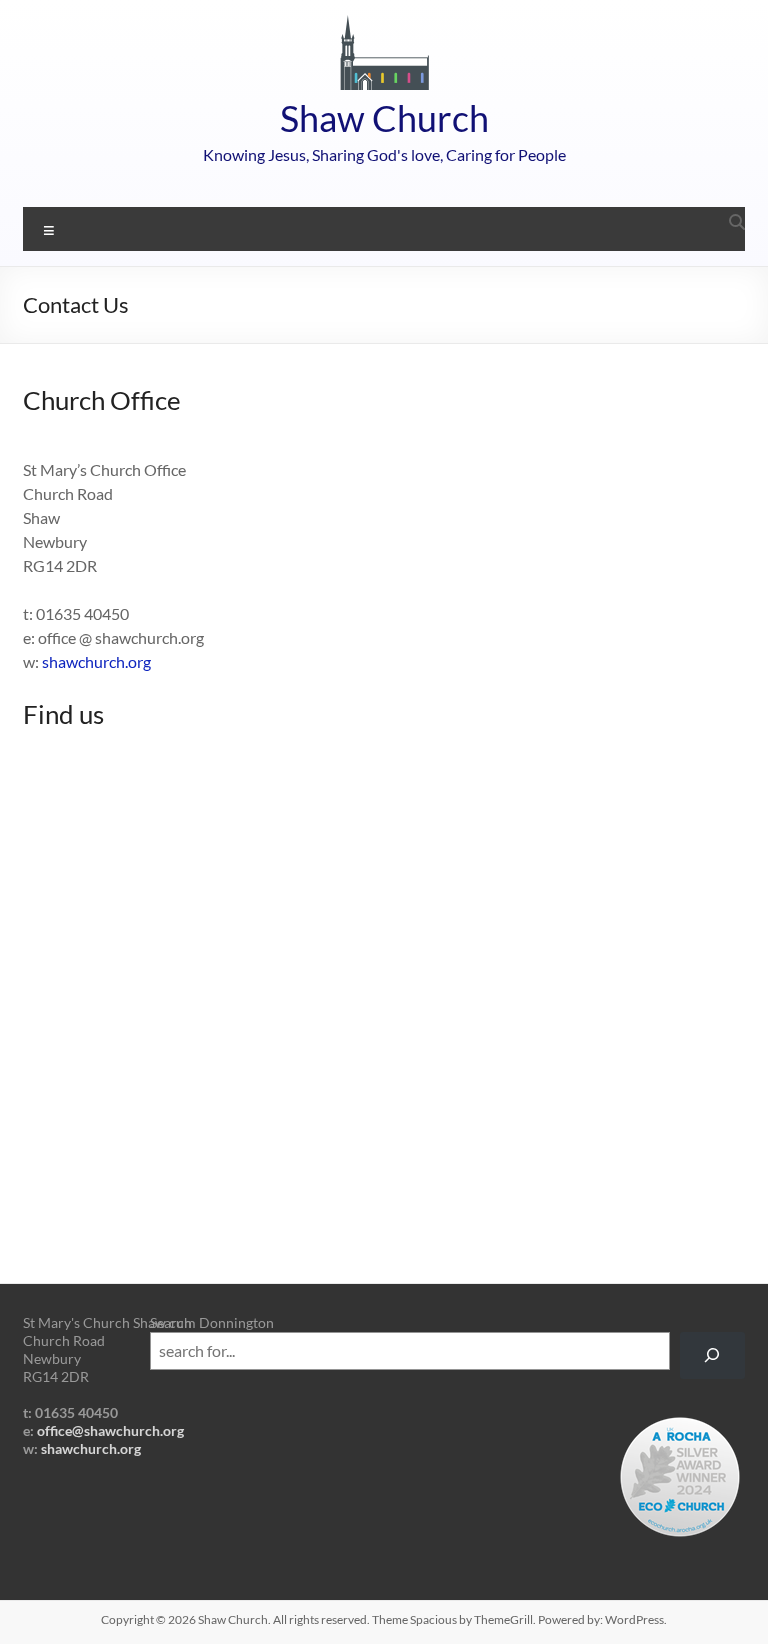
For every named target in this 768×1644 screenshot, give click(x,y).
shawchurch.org (96, 661)
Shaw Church (384, 118)
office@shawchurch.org (110, 1430)
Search (171, 1322)
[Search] (712, 1355)
